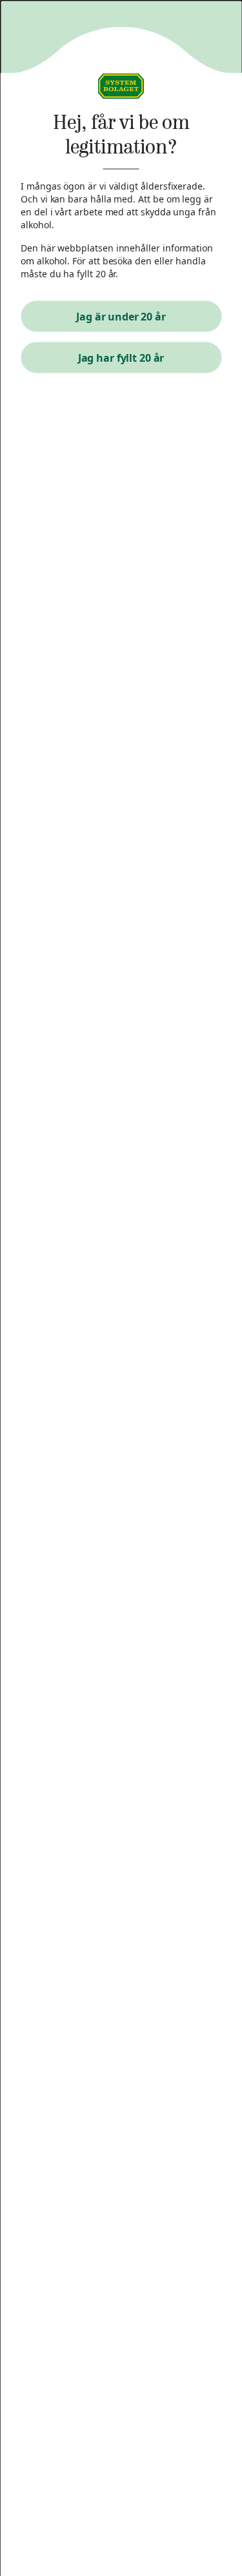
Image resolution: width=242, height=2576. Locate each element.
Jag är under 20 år (121, 317)
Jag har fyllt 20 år (121, 358)
